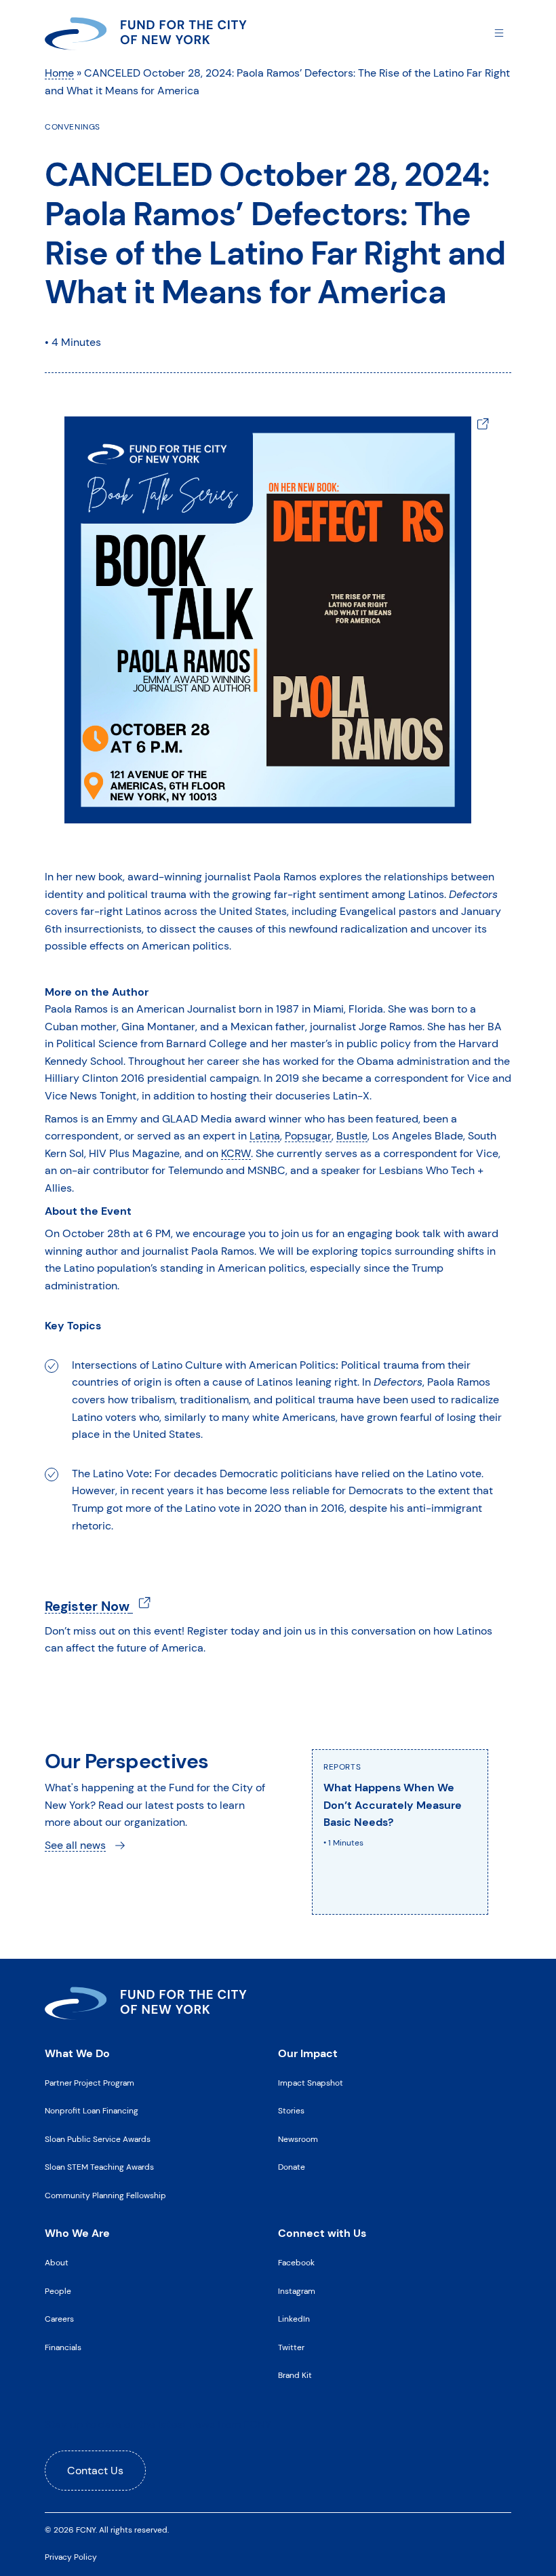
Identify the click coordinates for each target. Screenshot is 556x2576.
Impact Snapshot (311, 2083)
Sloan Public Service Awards (98, 2139)
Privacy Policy (71, 2557)
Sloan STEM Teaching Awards (99, 2167)
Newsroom (298, 2139)
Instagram (297, 2291)
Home (59, 73)
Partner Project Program (90, 2083)
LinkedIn (294, 2319)
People (58, 2291)
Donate (292, 2167)
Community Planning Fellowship (105, 2196)
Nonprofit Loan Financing (92, 2111)
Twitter (291, 2347)
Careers (59, 2319)
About (57, 2263)
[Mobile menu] (499, 32)
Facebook (296, 2263)
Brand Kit (295, 2375)
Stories (291, 2111)
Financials (63, 2347)
